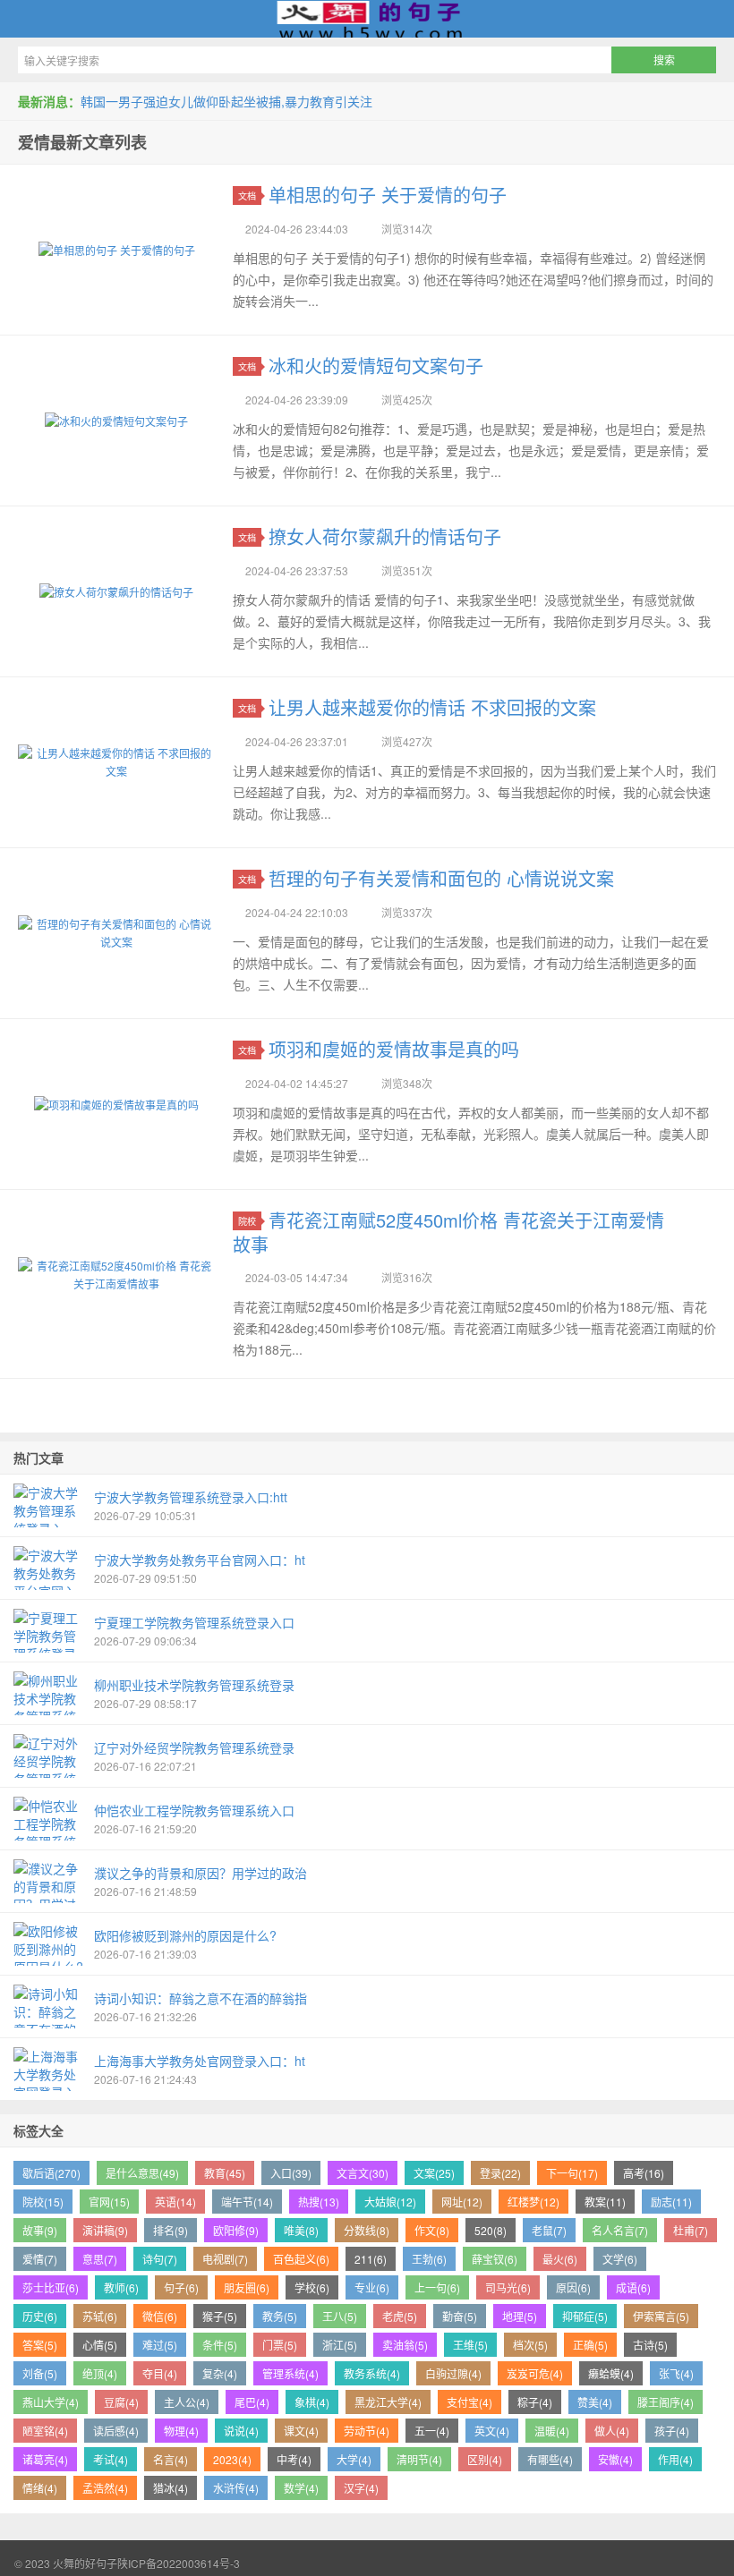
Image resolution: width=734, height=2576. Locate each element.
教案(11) (605, 2202)
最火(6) (560, 2259)
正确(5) (590, 2345)
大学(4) (354, 2459)
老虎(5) (400, 2316)
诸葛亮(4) (45, 2459)
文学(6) (620, 2259)
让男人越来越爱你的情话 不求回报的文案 (432, 707)
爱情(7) (40, 2259)
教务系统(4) (372, 2373)
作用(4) (675, 2459)
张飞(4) (676, 2373)
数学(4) (301, 2488)
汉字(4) (361, 2488)
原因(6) (573, 2287)
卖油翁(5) (405, 2345)
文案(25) (434, 2173)
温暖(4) (552, 2431)
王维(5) (470, 2345)
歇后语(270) (51, 2173)
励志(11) (671, 2202)
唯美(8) (301, 2230)
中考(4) (294, 2459)
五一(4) (432, 2431)
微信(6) (160, 2316)
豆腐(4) (121, 2402)
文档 (247, 196)
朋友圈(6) (247, 2287)
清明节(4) (419, 2459)
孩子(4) (672, 2431)
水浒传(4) (236, 2488)
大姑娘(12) (390, 2202)
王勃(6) (429, 2259)
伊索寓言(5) (661, 2316)
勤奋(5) (460, 2316)
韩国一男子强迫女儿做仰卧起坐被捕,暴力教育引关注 (226, 101)
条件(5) (220, 2345)
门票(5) (280, 2345)
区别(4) (485, 2459)
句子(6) (181, 2287)
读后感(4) (116, 2431)
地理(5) (520, 2316)
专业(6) (372, 2287)
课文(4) (301, 2431)
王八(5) (340, 2316)
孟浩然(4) (105, 2488)
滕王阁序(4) (666, 2402)
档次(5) (530, 2345)
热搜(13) (319, 2202)
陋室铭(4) (45, 2431)
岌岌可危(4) (535, 2373)
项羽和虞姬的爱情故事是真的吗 (394, 1049)
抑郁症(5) (585, 2316)
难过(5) (160, 2345)
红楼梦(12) (533, 2202)
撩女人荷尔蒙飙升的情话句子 (385, 536)
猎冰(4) (171, 2488)
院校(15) (43, 2202)
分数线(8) (367, 2230)
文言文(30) (363, 2173)
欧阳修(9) (236, 2230)
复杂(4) (220, 2373)
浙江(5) (340, 2345)
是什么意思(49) (142, 2173)
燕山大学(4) (51, 2402)
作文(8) (432, 2230)
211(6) (371, 2259)
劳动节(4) (367, 2431)
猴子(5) (220, 2316)
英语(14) (175, 2202)
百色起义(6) (301, 2259)
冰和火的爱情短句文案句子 (376, 366)
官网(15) (109, 2202)
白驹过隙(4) (453, 2373)
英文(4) (492, 2431)
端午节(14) (247, 2202)
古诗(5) (650, 2345)
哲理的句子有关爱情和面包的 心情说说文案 (441, 878)
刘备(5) (40, 2373)
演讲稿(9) (105, 2230)
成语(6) (633, 2287)
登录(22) (500, 2173)
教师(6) (121, 2287)
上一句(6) (437, 2287)
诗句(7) (160, 2259)
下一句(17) (572, 2173)
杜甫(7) (691, 2230)
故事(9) (40, 2230)
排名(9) (171, 2230)
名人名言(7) (620, 2230)
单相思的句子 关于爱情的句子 (388, 195)
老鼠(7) (549, 2230)
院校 (247, 1221)
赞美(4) (595, 2402)
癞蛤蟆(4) (611, 2373)
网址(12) (462, 2202)
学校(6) (312, 2287)
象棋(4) (312, 2402)
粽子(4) (535, 2402)
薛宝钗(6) (495, 2259)
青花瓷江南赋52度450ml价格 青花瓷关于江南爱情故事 (448, 1232)
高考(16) (644, 2173)
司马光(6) (508, 2287)
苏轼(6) (100, 2316)
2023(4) (232, 2459)
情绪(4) (40, 2488)
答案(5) (40, 2345)
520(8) (491, 2230)
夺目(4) (160, 2373)
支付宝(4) (469, 2402)
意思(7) (100, 2259)
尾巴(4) (252, 2402)
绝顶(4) (100, 2373)
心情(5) (100, 2345)
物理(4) (181, 2431)
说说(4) (241, 2431)
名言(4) (171, 2459)
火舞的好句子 (367, 19)
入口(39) (291, 2173)
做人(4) (612, 2431)
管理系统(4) (290, 2373)
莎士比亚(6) (51, 2287)
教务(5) (280, 2316)
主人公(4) (187, 2402)
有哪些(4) (550, 2459)
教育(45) (225, 2173)
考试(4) (111, 2459)
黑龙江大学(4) (388, 2402)
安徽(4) (615, 2459)
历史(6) (40, 2316)
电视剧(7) (225, 2259)
